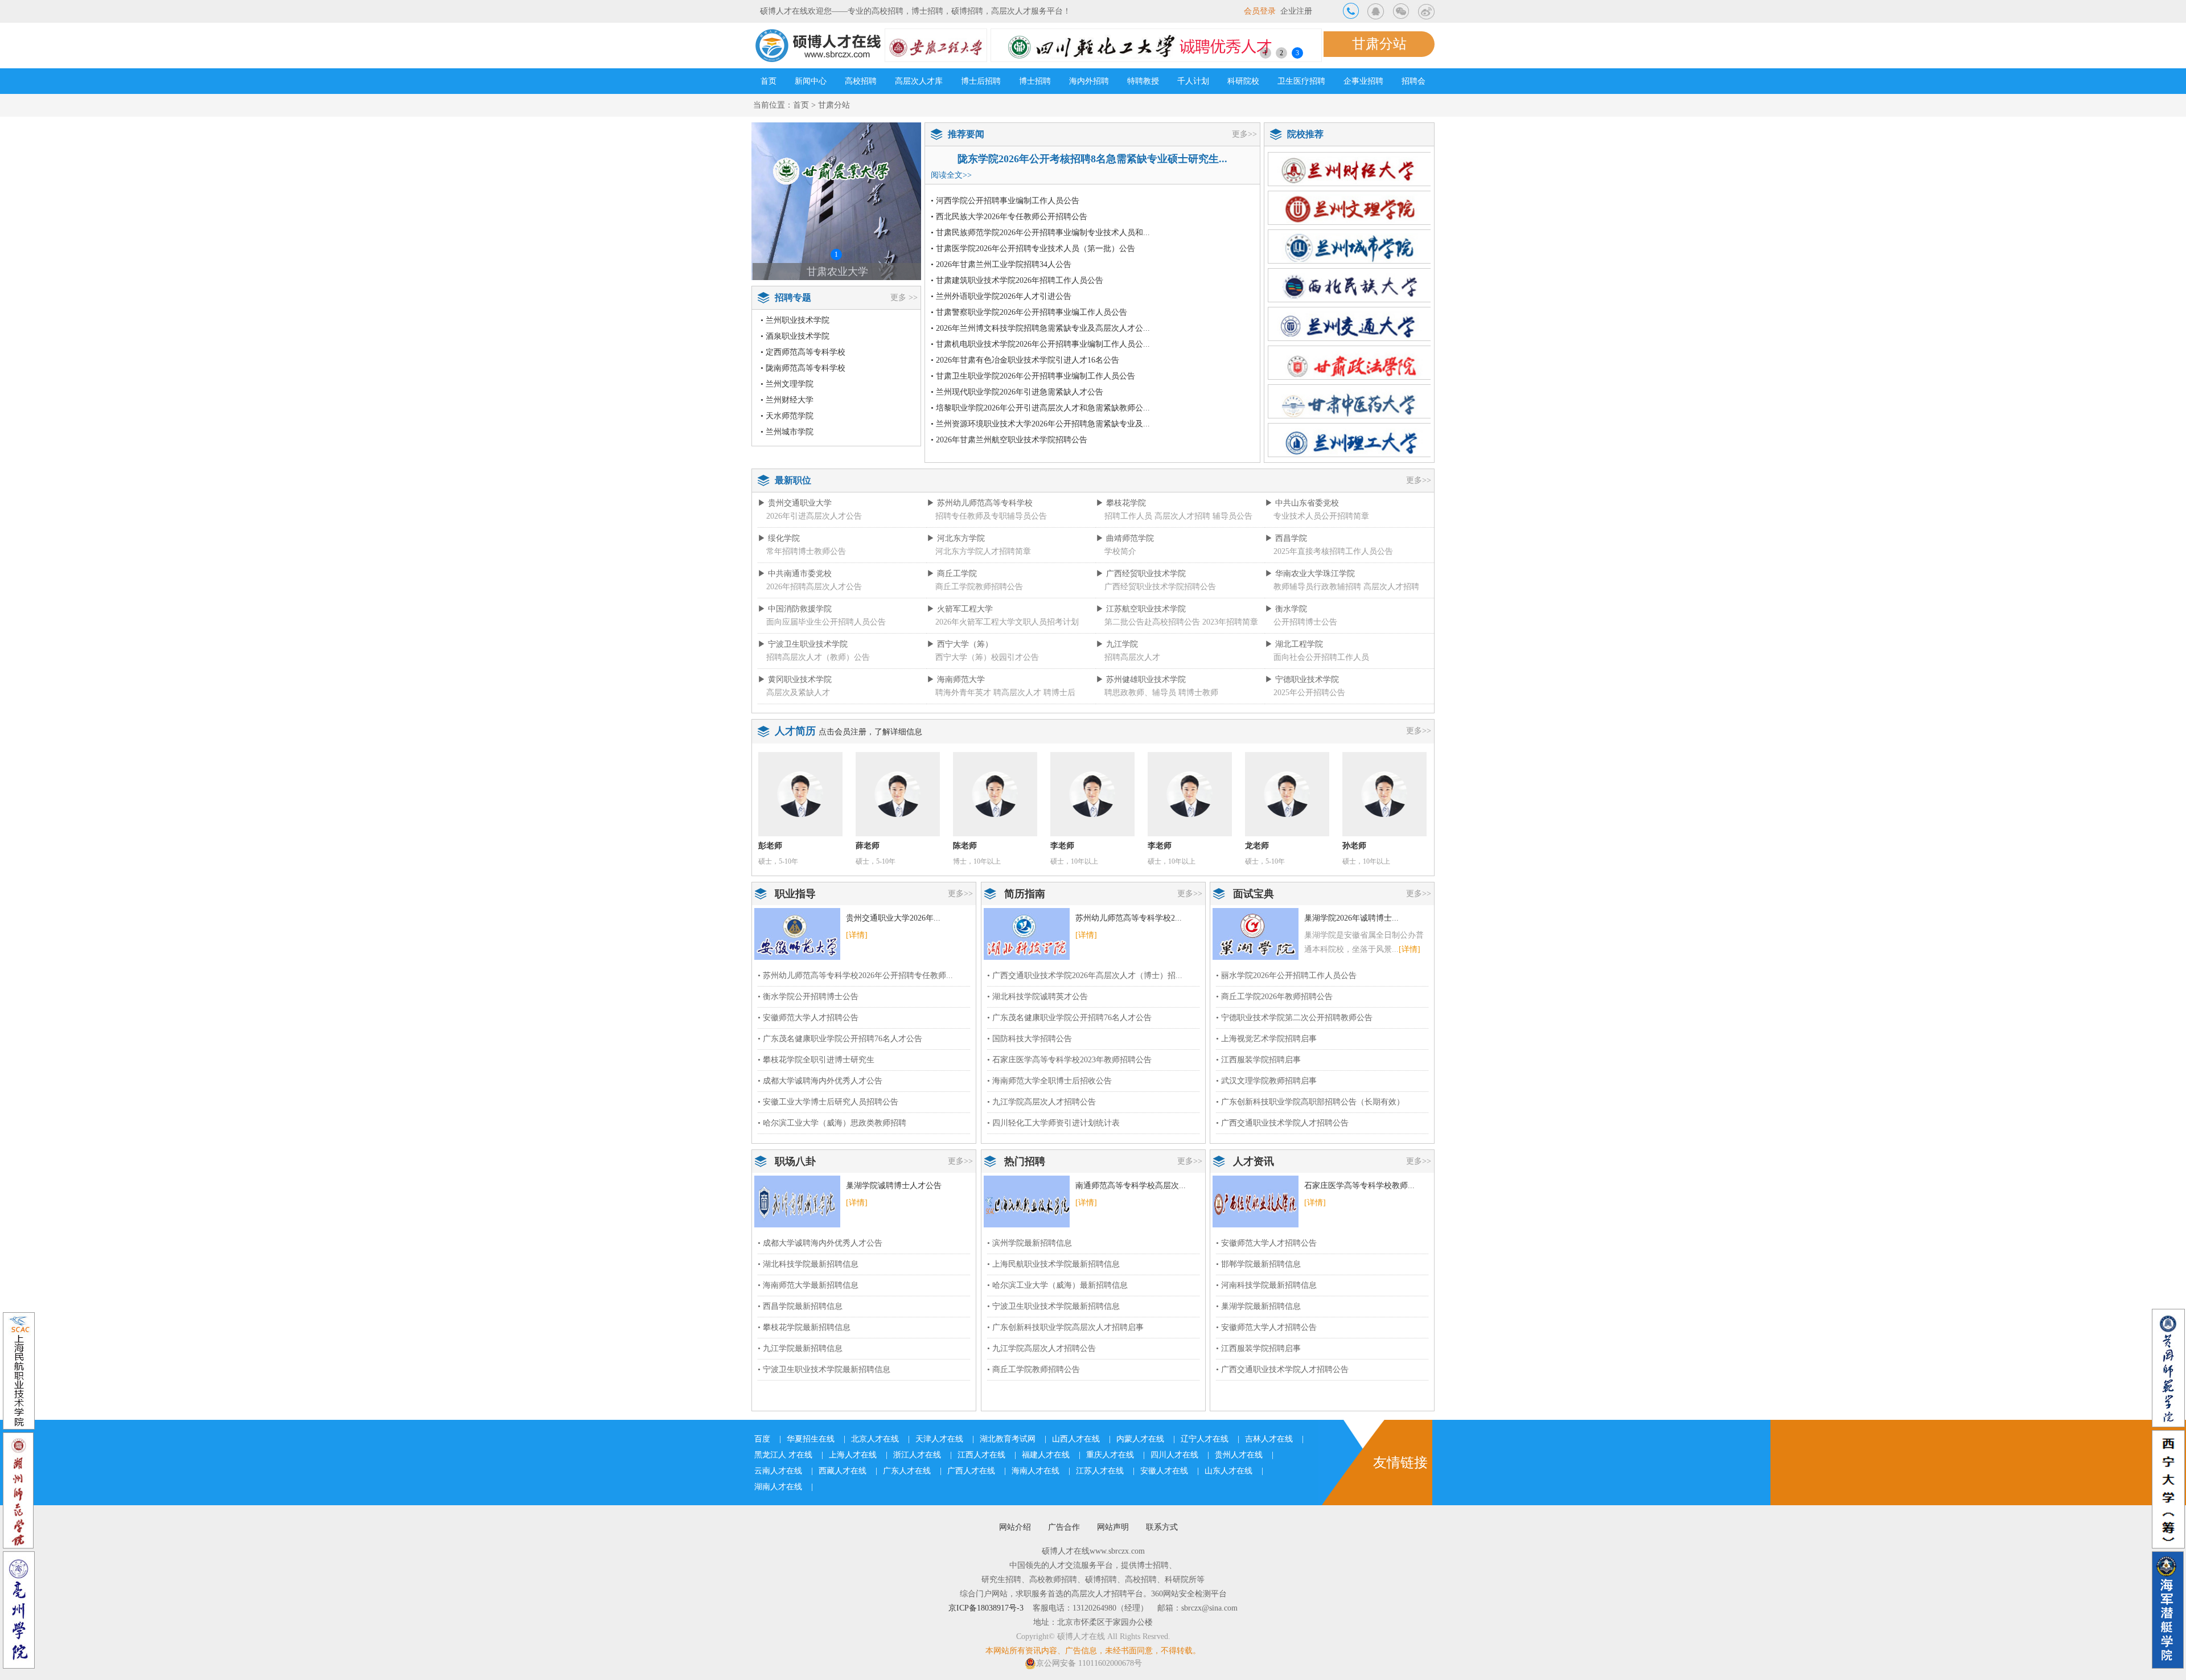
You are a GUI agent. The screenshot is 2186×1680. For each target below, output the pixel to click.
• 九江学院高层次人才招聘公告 (1041, 1102)
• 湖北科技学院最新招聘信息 (808, 1264)
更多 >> (904, 297)
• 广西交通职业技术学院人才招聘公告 (1282, 1123)
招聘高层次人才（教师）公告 (818, 657)
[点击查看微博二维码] (1426, 11)
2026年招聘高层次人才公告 (814, 587)
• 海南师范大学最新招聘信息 (808, 1285)
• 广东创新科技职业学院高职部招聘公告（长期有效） (1310, 1102)
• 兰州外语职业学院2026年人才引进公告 (1001, 296)
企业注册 (1296, 11)
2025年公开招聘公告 (1309, 693)
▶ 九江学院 (1117, 644)
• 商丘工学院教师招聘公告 (1034, 1369)
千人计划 (1193, 81)
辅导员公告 (1232, 516)
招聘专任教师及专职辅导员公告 (991, 516)
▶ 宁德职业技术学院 (1302, 679)
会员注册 (850, 732)
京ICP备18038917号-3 (986, 1608)
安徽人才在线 (1164, 1471)
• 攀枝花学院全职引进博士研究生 (816, 1060)
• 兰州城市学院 (787, 432)
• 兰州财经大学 (787, 400)
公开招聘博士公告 (1305, 622)
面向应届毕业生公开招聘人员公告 (826, 622)
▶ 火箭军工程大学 (960, 609)
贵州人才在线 (1239, 1455)
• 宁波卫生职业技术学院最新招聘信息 (824, 1369)
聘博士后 (1059, 693)
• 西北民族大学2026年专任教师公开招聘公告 (1009, 217)
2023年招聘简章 (1230, 622)
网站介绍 (1015, 1527)
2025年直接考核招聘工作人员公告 (1333, 551)
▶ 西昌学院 (1286, 538)
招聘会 (1413, 81)
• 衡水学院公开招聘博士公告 (808, 997)
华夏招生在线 (811, 1439)
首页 (769, 81)
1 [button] (1265, 53)
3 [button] (1297, 53)
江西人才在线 (981, 1455)
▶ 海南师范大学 (956, 679)
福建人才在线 (1046, 1455)
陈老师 (965, 846)
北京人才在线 (875, 1439)
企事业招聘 (1363, 81)
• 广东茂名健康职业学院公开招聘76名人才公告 (840, 1039)
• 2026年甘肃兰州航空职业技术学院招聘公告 (1009, 440)
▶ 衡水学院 (1286, 609)
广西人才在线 (971, 1471)
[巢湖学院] (1256, 933)
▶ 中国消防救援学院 (795, 609)
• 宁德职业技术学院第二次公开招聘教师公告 (1294, 1018)
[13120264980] (1351, 11)
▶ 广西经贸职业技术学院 (1141, 574)
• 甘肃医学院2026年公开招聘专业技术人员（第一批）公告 (1033, 248)
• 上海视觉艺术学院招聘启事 (1266, 1039)
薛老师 (868, 846)
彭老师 (770, 846)
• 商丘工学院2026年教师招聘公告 (1274, 997)
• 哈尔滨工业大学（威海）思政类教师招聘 (832, 1123)
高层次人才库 (919, 81)
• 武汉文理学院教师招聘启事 (1266, 1081)
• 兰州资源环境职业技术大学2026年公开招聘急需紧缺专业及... (1040, 424)
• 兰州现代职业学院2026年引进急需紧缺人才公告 (1017, 392)
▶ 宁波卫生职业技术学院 (803, 644)
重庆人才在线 (1110, 1455)
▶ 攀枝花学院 (1121, 503)
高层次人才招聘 (1182, 516)
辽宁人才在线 (1205, 1439)
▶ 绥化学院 (779, 538)
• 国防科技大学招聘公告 (1030, 1039)
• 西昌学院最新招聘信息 (800, 1306)
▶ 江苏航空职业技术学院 (1141, 609)
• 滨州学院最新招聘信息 (1030, 1243)
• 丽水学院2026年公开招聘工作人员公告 (1286, 975)
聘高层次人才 (1017, 693)
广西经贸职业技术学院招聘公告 (1160, 587)
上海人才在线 (853, 1455)
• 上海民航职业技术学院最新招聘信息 (1053, 1264)
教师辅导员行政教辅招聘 (1317, 587)
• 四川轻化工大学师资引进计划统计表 (1053, 1123)
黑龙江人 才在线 (783, 1455)
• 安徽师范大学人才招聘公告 (808, 1018)
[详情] (857, 935)
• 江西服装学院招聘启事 (1258, 1060)
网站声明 (1113, 1527)
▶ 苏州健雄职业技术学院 (1141, 679)
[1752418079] (1376, 11)
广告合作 (1064, 1527)
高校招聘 (861, 81)
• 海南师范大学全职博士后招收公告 (1049, 1081)
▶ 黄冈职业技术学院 (795, 679)
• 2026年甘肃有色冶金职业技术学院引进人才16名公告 (1025, 360)
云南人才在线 (778, 1471)
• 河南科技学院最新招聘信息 (1266, 1285)
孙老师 (1354, 846)
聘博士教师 (1198, 693)
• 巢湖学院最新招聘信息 (1258, 1306)
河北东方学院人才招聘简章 (983, 551)
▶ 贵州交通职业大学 (795, 503)
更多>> (1244, 134)
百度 (762, 1439)
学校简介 (1120, 551)
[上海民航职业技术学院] (1027, 1201)
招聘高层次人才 (1132, 657)
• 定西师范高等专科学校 (803, 352)
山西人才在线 (1076, 1439)
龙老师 (1257, 846)
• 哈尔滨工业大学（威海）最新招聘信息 (1057, 1285)
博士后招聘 (981, 81)
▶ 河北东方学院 (956, 538)
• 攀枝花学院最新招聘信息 (804, 1327)
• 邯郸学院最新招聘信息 (1258, 1264)
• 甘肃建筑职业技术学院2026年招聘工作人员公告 (1017, 280)
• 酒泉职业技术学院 (795, 336)
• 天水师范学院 (787, 416)
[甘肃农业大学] (836, 201)
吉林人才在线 (1269, 1439)
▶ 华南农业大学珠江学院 (1310, 574)
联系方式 (1162, 1527)
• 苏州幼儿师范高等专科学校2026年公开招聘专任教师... (855, 975)
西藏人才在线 (843, 1471)
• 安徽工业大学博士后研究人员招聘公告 (828, 1102)
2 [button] (1281, 53)
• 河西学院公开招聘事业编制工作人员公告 (1005, 201)
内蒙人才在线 (1140, 1439)
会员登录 (1260, 11)
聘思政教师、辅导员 (1140, 693)
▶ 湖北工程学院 (1294, 644)
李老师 (1062, 846)
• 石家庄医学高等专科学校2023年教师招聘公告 (1069, 1060)
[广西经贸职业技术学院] (1256, 1201)
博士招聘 (1035, 81)
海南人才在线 (1036, 1471)
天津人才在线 (939, 1439)
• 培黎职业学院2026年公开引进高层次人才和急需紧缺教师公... (1040, 408)
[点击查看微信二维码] (1401, 11)
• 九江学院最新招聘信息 (800, 1348)
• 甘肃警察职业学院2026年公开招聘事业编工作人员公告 (1029, 312)
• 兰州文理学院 (787, 384)
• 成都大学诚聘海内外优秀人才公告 (820, 1081)
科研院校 (1243, 81)
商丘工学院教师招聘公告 (979, 587)
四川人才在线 (1174, 1455)
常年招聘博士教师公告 (806, 551)
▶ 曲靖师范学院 (1125, 538)
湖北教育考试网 (1008, 1439)
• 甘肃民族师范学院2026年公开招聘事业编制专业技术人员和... (1040, 233)
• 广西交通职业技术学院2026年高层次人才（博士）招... (1085, 975)
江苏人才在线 (1100, 1471)
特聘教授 (1143, 81)
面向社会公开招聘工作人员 (1321, 657)
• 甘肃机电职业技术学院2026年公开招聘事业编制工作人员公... (1040, 344)
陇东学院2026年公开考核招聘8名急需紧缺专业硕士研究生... (1092, 159)
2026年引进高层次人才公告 (814, 516)
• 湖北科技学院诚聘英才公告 (1037, 997)
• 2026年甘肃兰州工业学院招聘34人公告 (1001, 264)
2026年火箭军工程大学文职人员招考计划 (1007, 622)
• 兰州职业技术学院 (795, 320)
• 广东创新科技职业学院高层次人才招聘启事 (1065, 1327)
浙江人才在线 (917, 1455)
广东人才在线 (907, 1471)
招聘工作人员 (1128, 516)
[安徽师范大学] (797, 933)
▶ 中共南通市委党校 (795, 574)
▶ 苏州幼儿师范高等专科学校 (980, 503)
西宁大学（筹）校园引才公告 (987, 657)
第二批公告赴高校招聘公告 (1152, 622)
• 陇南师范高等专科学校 (803, 368)
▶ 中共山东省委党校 (1302, 503)
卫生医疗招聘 (1301, 81)
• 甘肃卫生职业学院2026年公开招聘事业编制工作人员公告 (1033, 376)
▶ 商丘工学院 (952, 574)
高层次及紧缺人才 (798, 693)
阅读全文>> (951, 175)
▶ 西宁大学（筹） (960, 644)
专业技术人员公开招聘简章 (1321, 516)
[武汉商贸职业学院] (797, 1201)
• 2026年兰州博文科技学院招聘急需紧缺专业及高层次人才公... (1040, 328)
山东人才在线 (1228, 1471)
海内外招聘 (1089, 81)
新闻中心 (811, 81)
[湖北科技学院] (1027, 933)
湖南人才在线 (778, 1487)
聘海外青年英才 (963, 693)
